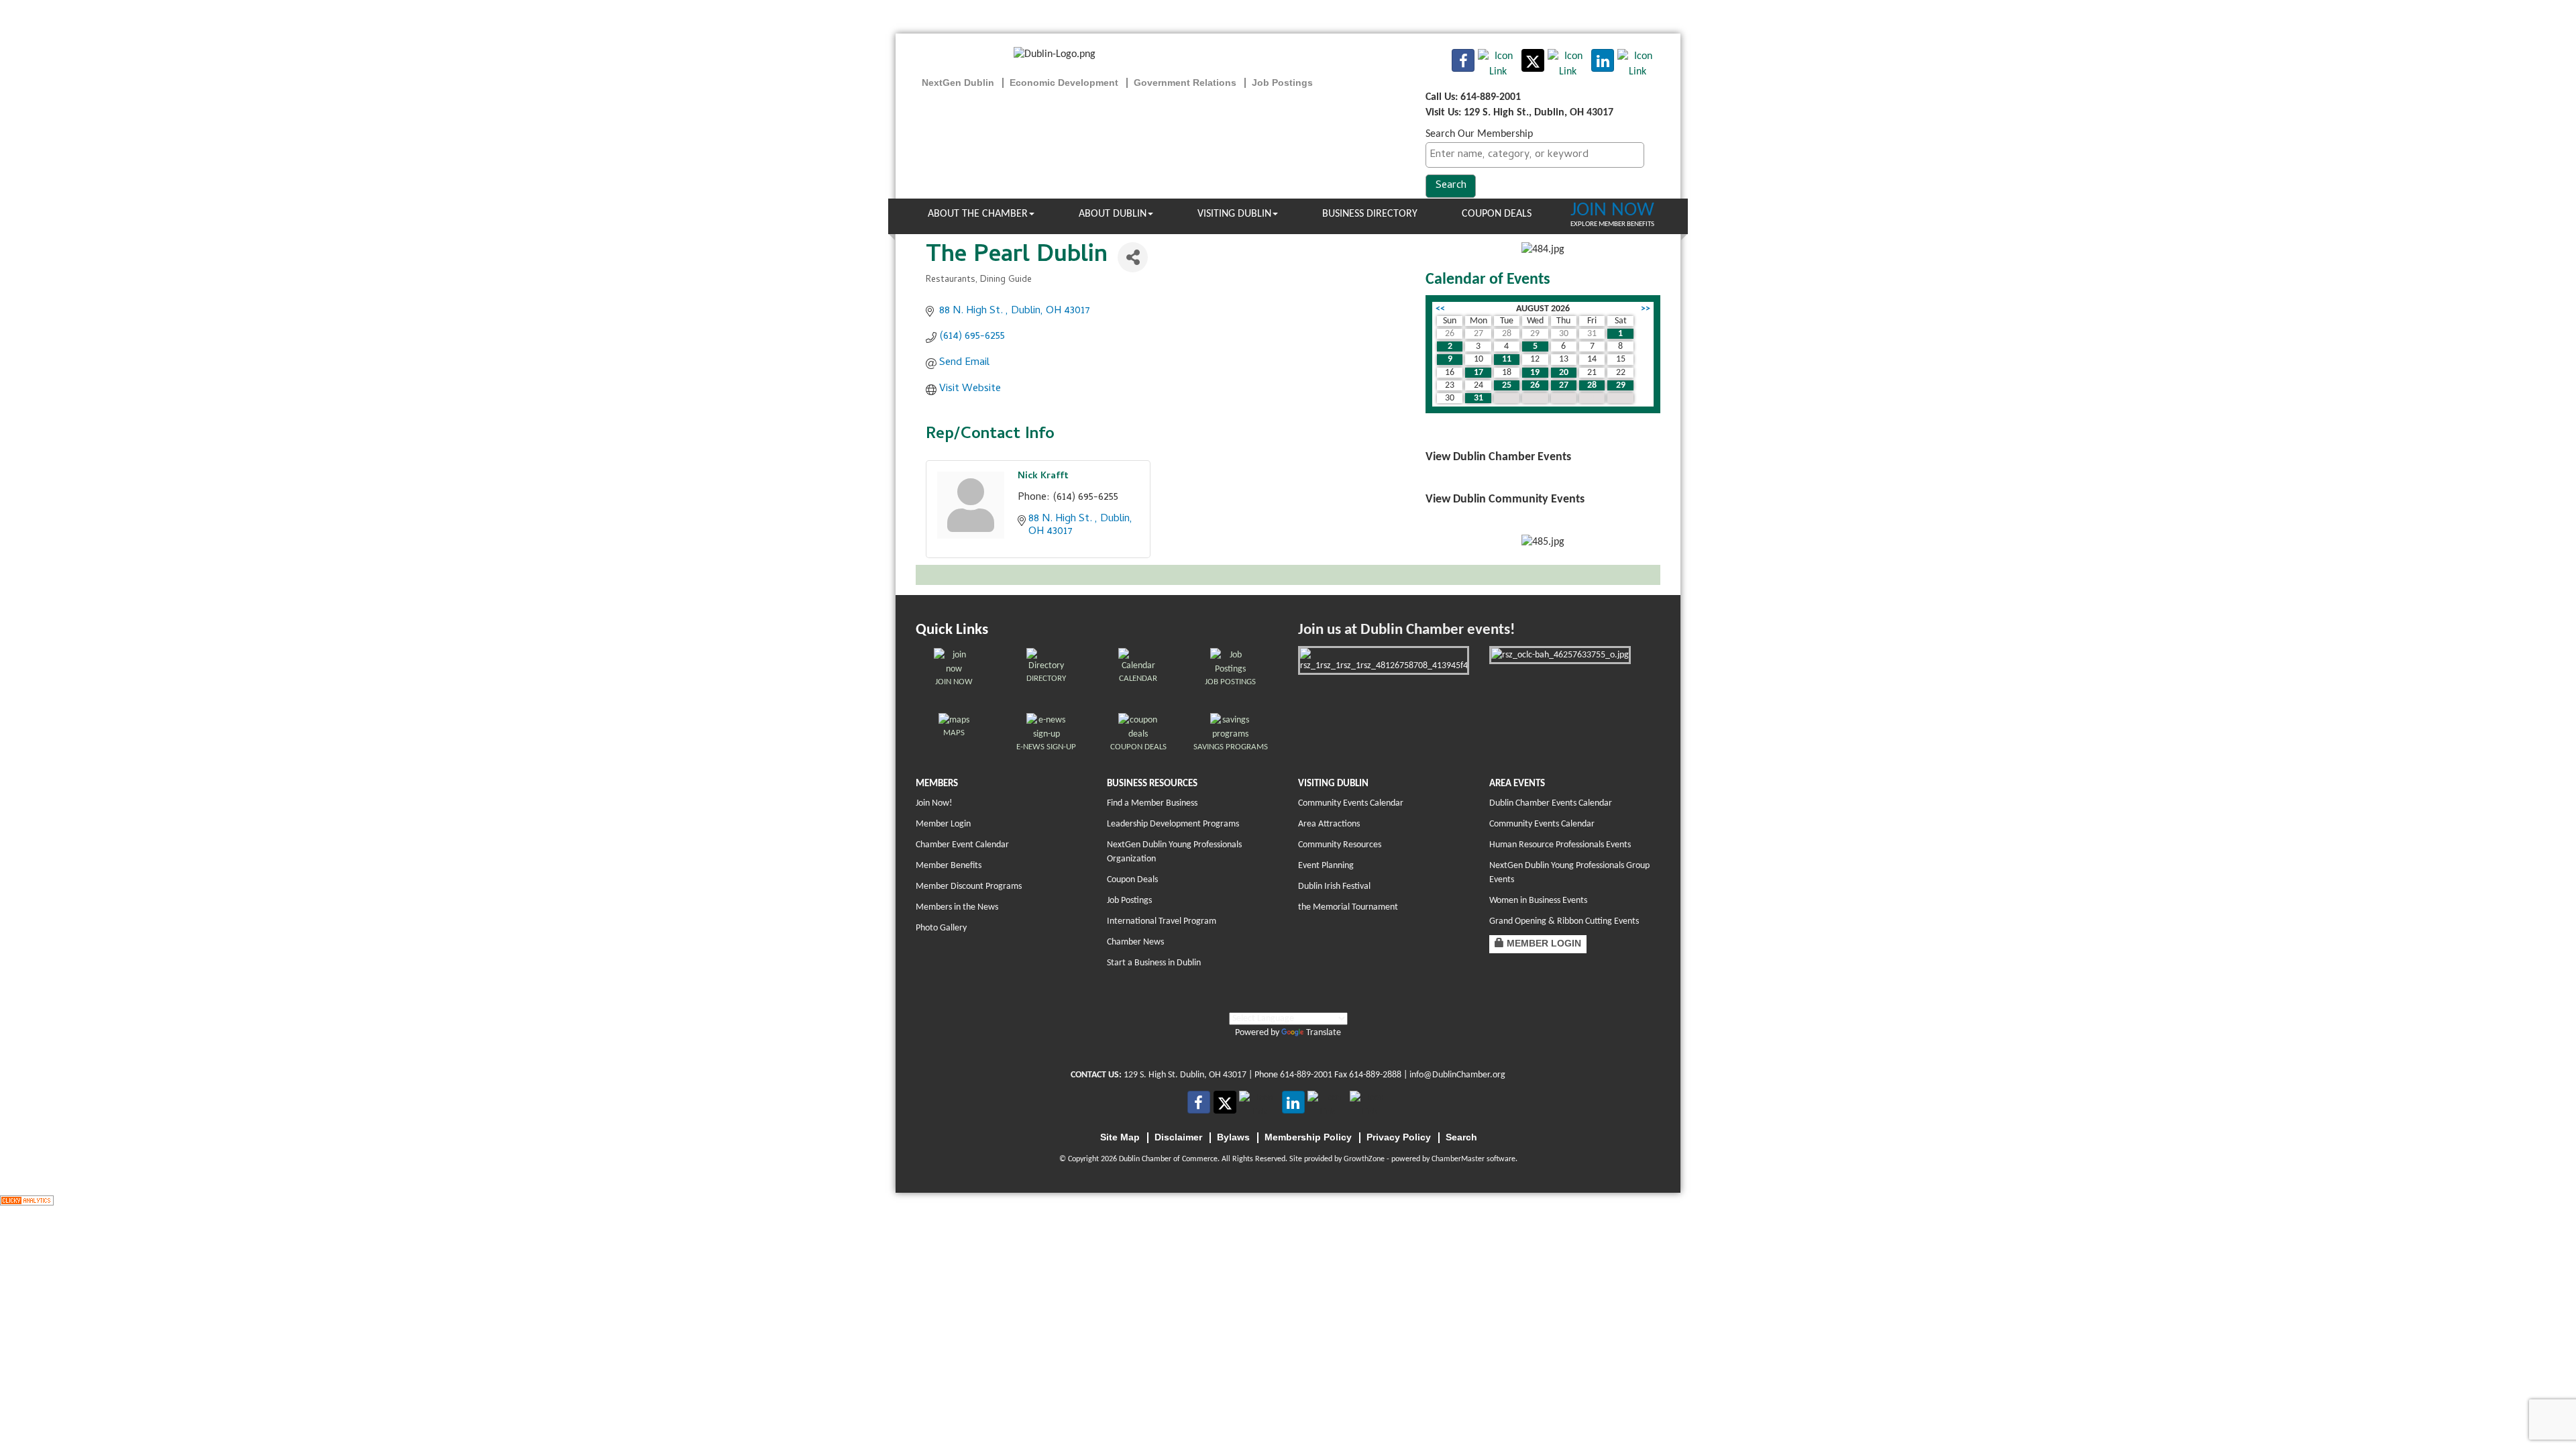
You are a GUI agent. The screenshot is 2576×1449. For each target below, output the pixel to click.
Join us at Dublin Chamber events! (1406, 630)
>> (1646, 309)
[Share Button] (1133, 257)
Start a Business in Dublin (1154, 963)
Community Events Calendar (1351, 803)
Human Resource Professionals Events (1560, 845)
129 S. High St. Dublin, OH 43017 (1185, 1075)
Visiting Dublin (1234, 214)
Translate (1324, 1033)
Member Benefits (949, 866)
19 (1535, 373)
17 (1479, 373)
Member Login (943, 824)
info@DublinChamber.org (1457, 1075)
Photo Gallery (941, 928)
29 (1621, 385)
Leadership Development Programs (1173, 824)
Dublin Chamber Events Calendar (1551, 803)
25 (1507, 385)
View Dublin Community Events (1505, 499)
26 (1535, 385)
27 (1564, 385)
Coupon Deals (1497, 214)
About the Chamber (978, 214)
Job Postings (1129, 901)
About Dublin (1113, 214)
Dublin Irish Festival (1334, 887)
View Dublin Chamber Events (1498, 457)
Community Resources (1340, 845)
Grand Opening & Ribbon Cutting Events (1564, 921)
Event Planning (1326, 866)
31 (1479, 398)
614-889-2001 (1306, 1075)
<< (1440, 309)
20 (1564, 373)
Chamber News (1135, 942)
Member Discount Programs (969, 887)
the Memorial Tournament (1348, 907)
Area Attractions (1329, 824)
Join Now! (934, 803)
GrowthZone (1364, 1159)
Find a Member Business (1152, 803)
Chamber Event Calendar (962, 845)
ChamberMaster (1458, 1159)
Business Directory (1370, 214)
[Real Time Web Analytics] (27, 1200)
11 (1507, 359)
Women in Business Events (1538, 901)
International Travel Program (1162, 921)
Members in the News (957, 907)
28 (1592, 385)
